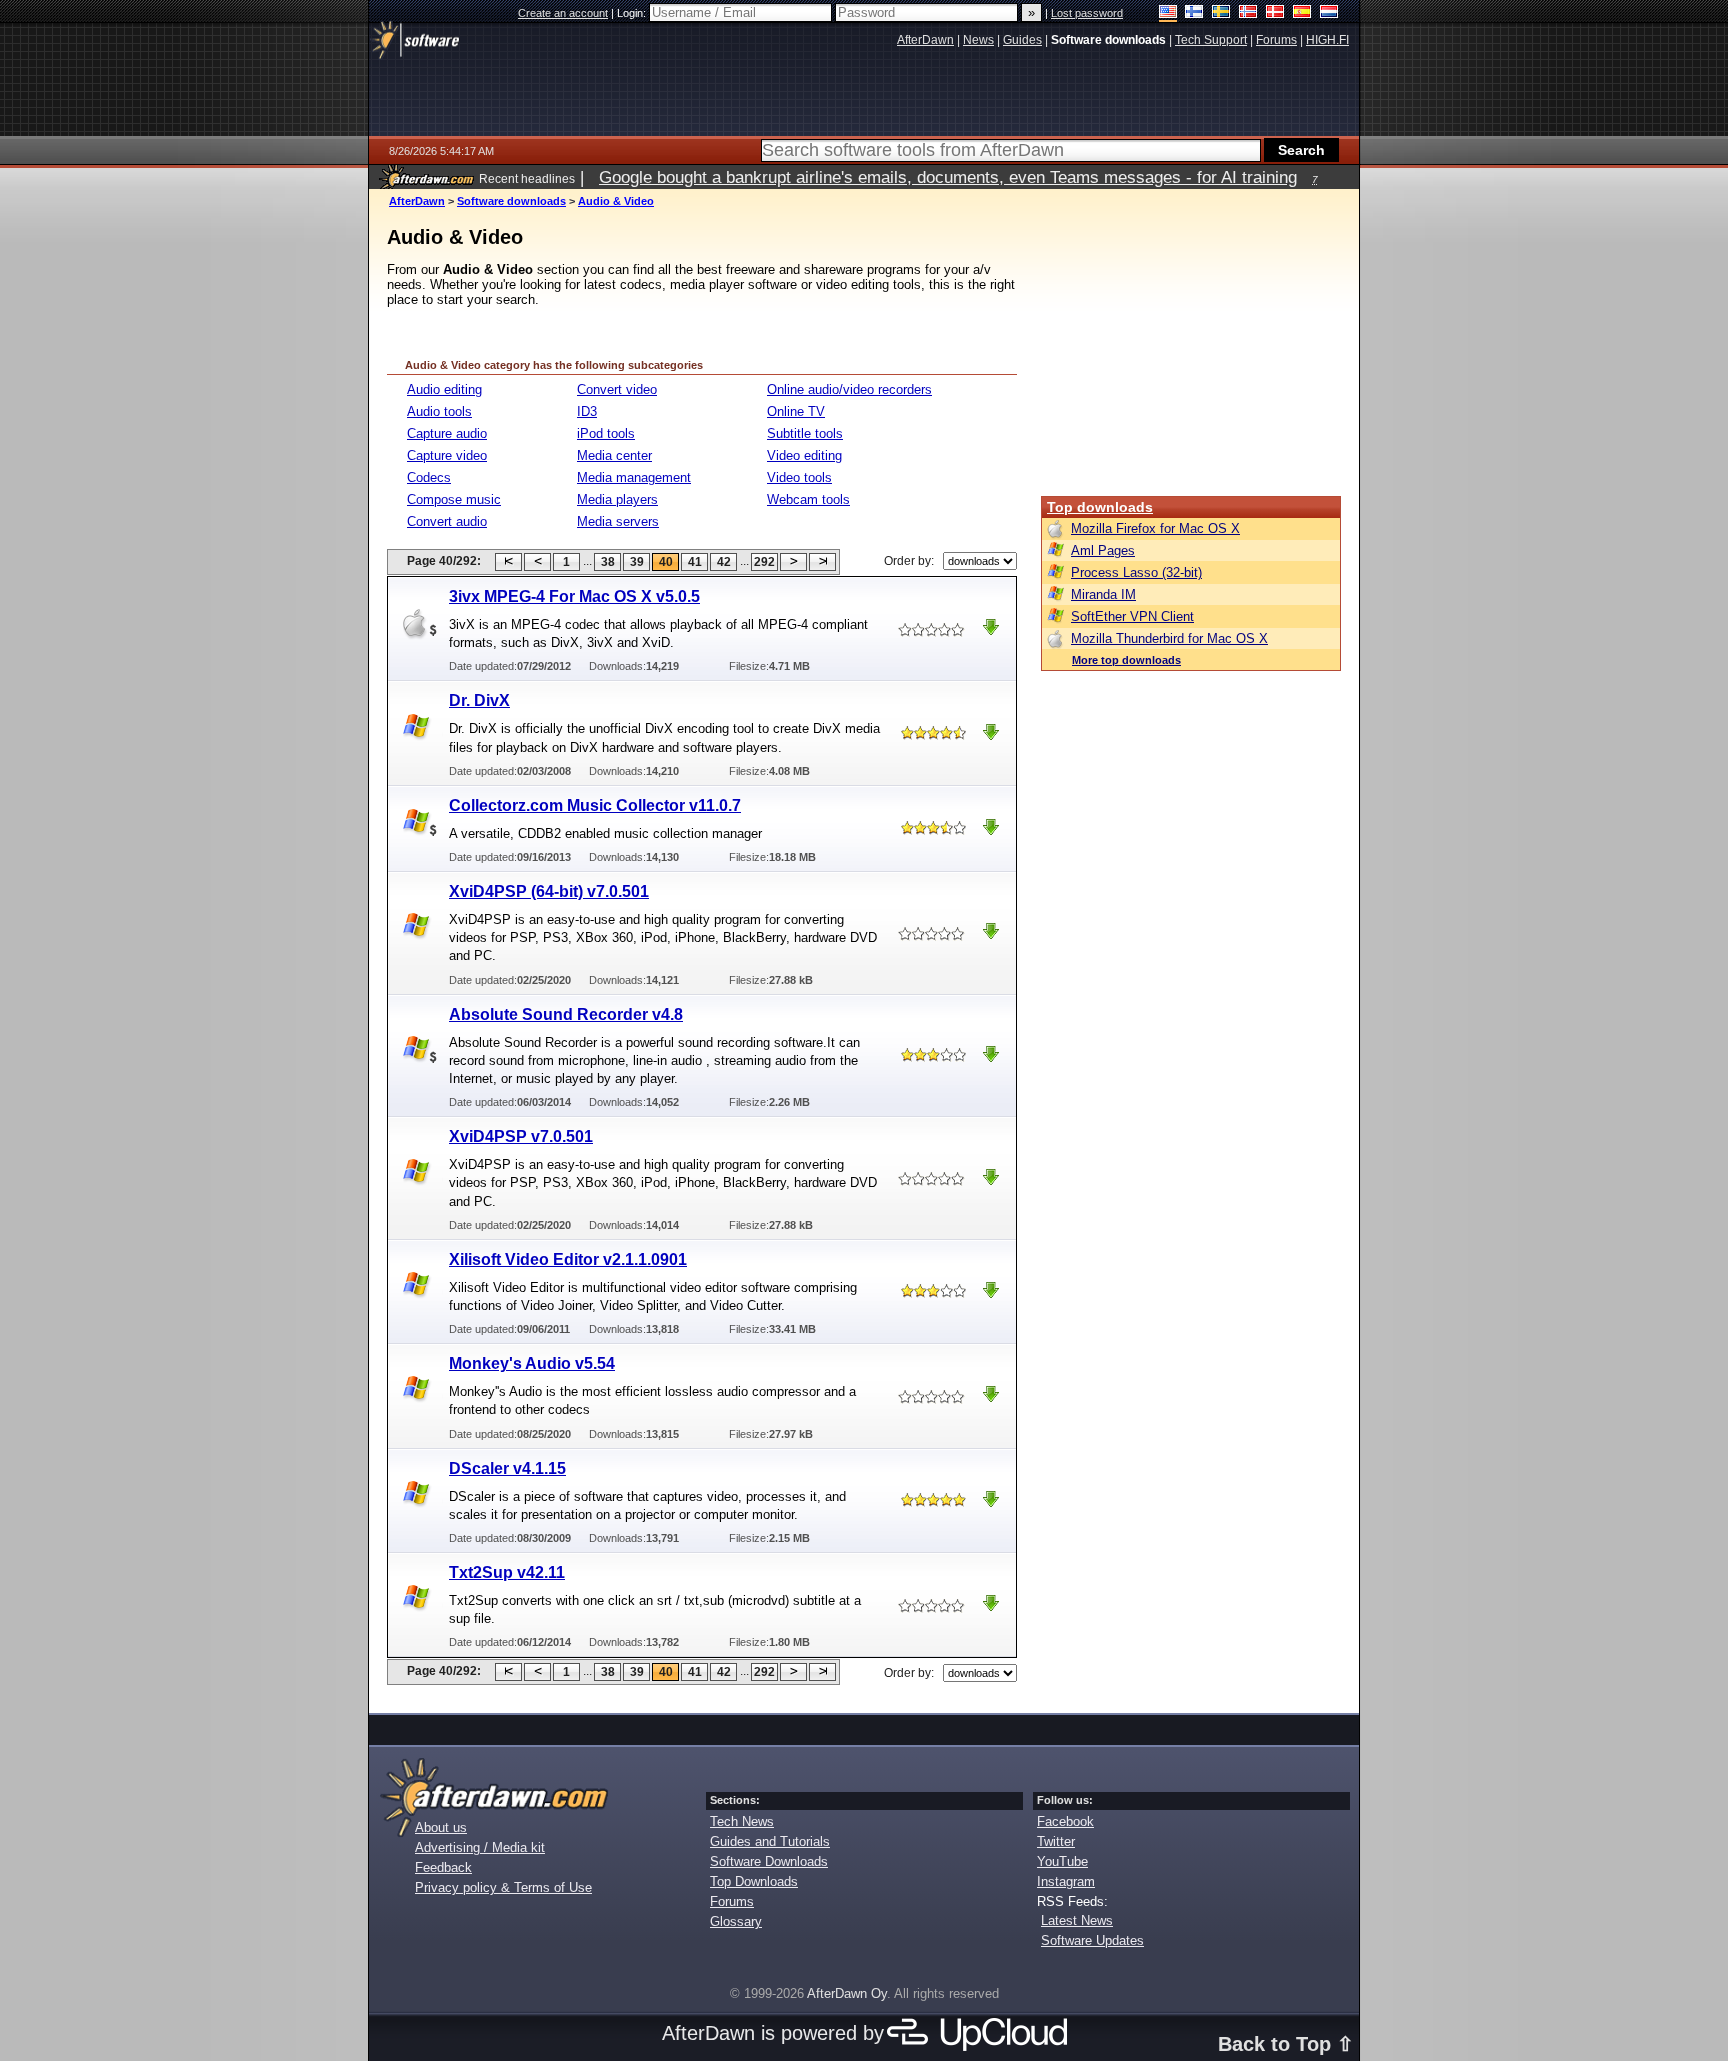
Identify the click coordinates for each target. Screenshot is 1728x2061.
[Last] (822, 562)
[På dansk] (1275, 13)
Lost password (1087, 13)
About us (441, 1827)
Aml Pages (1103, 550)
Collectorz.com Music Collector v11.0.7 (595, 805)
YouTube (1062, 1861)
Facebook (1065, 1821)
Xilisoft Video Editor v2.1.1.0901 (568, 1259)
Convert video (617, 389)
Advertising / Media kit (480, 1847)
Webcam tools (808, 499)
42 (724, 562)
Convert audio (447, 521)
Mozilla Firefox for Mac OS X (1155, 528)
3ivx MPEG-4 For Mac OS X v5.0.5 (574, 596)
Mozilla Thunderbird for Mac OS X (1169, 638)
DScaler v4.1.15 (507, 1468)
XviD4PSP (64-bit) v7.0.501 (549, 891)
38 (608, 562)
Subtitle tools (805, 433)
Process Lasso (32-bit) (1136, 572)
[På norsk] (1248, 13)
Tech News (742, 1821)
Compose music (454, 499)
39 (637, 562)
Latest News (1077, 1920)
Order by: (909, 561)
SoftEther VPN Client (1132, 616)
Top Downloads (754, 1881)
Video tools (799, 477)
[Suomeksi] (1194, 13)
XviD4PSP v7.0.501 (521, 1136)
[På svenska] (1221, 13)
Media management (634, 477)
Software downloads (511, 201)
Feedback (443, 1867)
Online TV (796, 411)
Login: (633, 13)
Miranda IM (1103, 594)
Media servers (618, 521)
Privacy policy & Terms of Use (503, 1887)
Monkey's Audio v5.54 (532, 1363)
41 (695, 562)
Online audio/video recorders (849, 389)
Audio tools (439, 411)
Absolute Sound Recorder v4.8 (566, 1014)
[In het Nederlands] (1329, 13)
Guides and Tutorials (770, 1841)
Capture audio (447, 433)
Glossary (736, 1921)
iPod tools (606, 433)
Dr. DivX (479, 700)
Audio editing (444, 389)
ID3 (587, 411)
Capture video (447, 455)
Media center (614, 455)
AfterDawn (417, 201)
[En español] (1302, 13)
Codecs (429, 477)
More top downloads (1126, 660)
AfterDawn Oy (847, 1993)
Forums (732, 1901)
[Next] (793, 562)
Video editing (804, 455)
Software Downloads (769, 1861)
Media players (617, 499)
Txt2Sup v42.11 (507, 1572)
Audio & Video (616, 201)
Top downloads (1100, 507)
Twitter (1056, 1841)
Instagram (1066, 1881)
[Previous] (537, 562)
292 (764, 562)
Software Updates (1092, 1940)
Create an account (563, 13)
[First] (508, 562)
